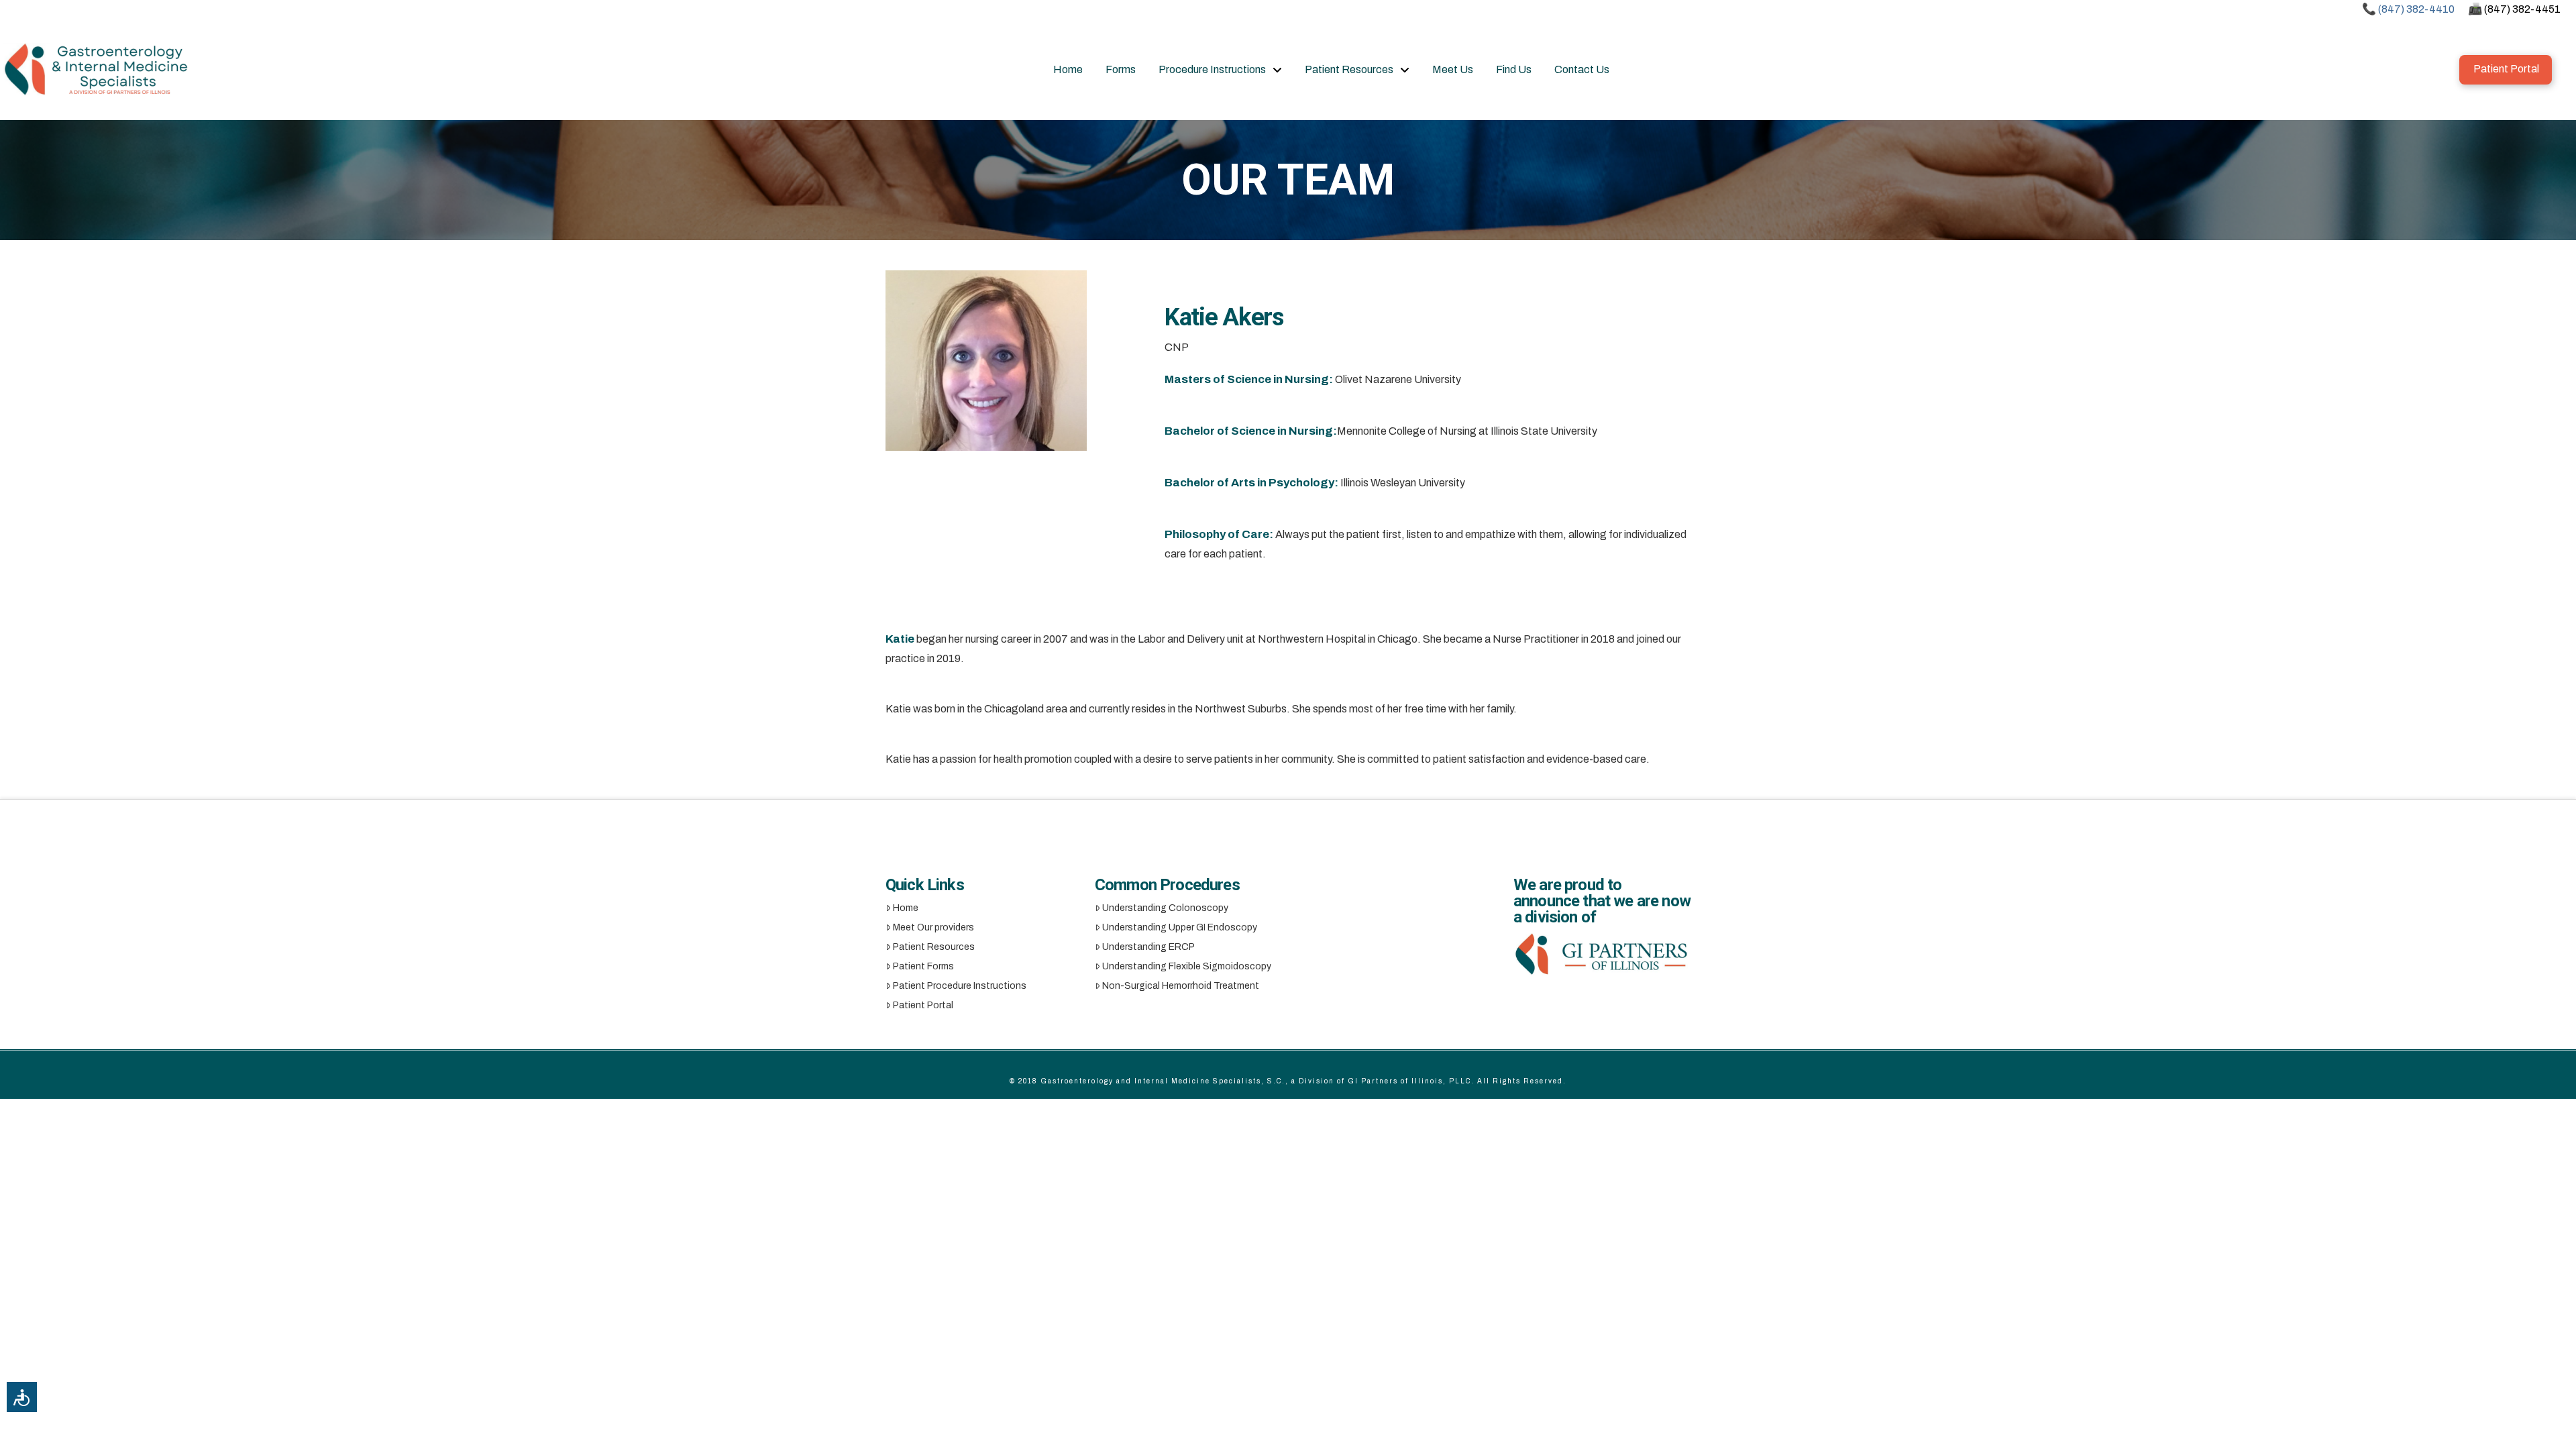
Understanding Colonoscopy (1165, 908)
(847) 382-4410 (2416, 9)
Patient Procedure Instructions (960, 986)
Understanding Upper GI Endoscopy (1180, 927)
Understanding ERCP (1148, 947)
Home (906, 908)
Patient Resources (934, 947)
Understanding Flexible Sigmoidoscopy (1187, 966)
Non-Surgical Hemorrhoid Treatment (1181, 986)
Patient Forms (923, 966)
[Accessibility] (22, 1397)
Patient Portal (923, 1005)
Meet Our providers (933, 927)
